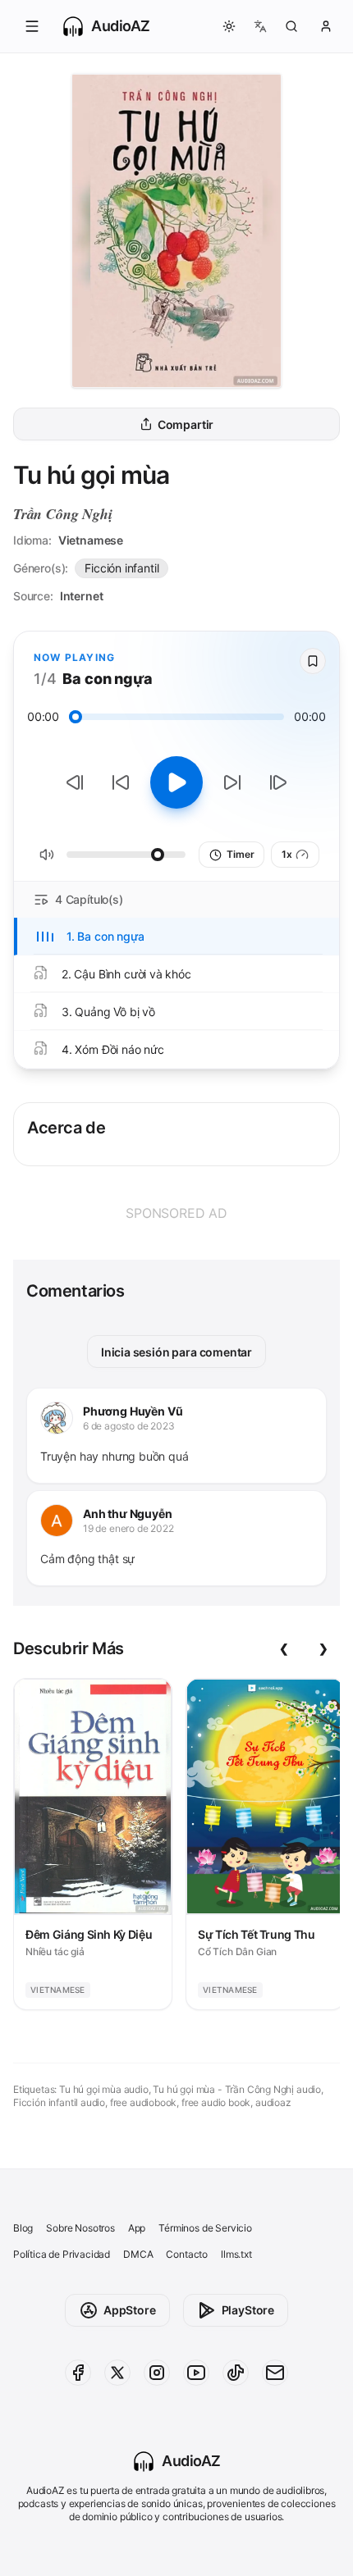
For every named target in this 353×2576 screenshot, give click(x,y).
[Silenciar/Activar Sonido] (47, 855)
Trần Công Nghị (63, 514)
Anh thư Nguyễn (128, 1514)
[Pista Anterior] (75, 782)
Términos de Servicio (205, 2228)
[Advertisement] (176, 1213)
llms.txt (236, 2254)
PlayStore (248, 2310)
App (137, 2228)
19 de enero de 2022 (128, 1528)
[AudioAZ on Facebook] (78, 2373)
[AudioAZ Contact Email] (275, 2373)
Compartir (186, 424)
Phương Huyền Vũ (133, 1411)
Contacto (187, 2254)
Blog (23, 2228)
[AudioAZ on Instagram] (157, 2373)
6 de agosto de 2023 (129, 1426)
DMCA (138, 2254)
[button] (32, 26)
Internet (82, 596)
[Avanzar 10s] (232, 782)
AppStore (130, 2310)
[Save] (313, 661)
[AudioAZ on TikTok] (236, 2373)
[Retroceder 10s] (121, 782)
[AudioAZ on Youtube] (196, 2373)
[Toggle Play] (176, 782)
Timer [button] (240, 854)
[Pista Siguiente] (278, 782)
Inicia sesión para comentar (176, 1352)
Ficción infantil (121, 568)
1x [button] (287, 854)
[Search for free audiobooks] (291, 26)
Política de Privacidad (62, 2254)
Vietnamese (91, 540)
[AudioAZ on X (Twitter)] (117, 2373)
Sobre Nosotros (80, 2228)
